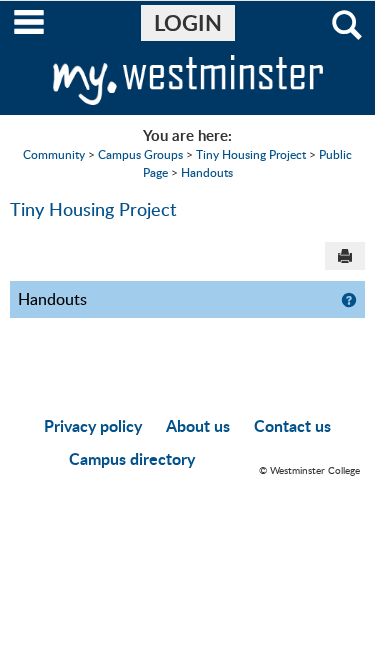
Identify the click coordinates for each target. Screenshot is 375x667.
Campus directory (132, 458)
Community (54, 154)
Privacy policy (93, 425)
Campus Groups (140, 154)
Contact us (292, 425)
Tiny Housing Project (251, 154)
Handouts (207, 172)
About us (198, 425)
